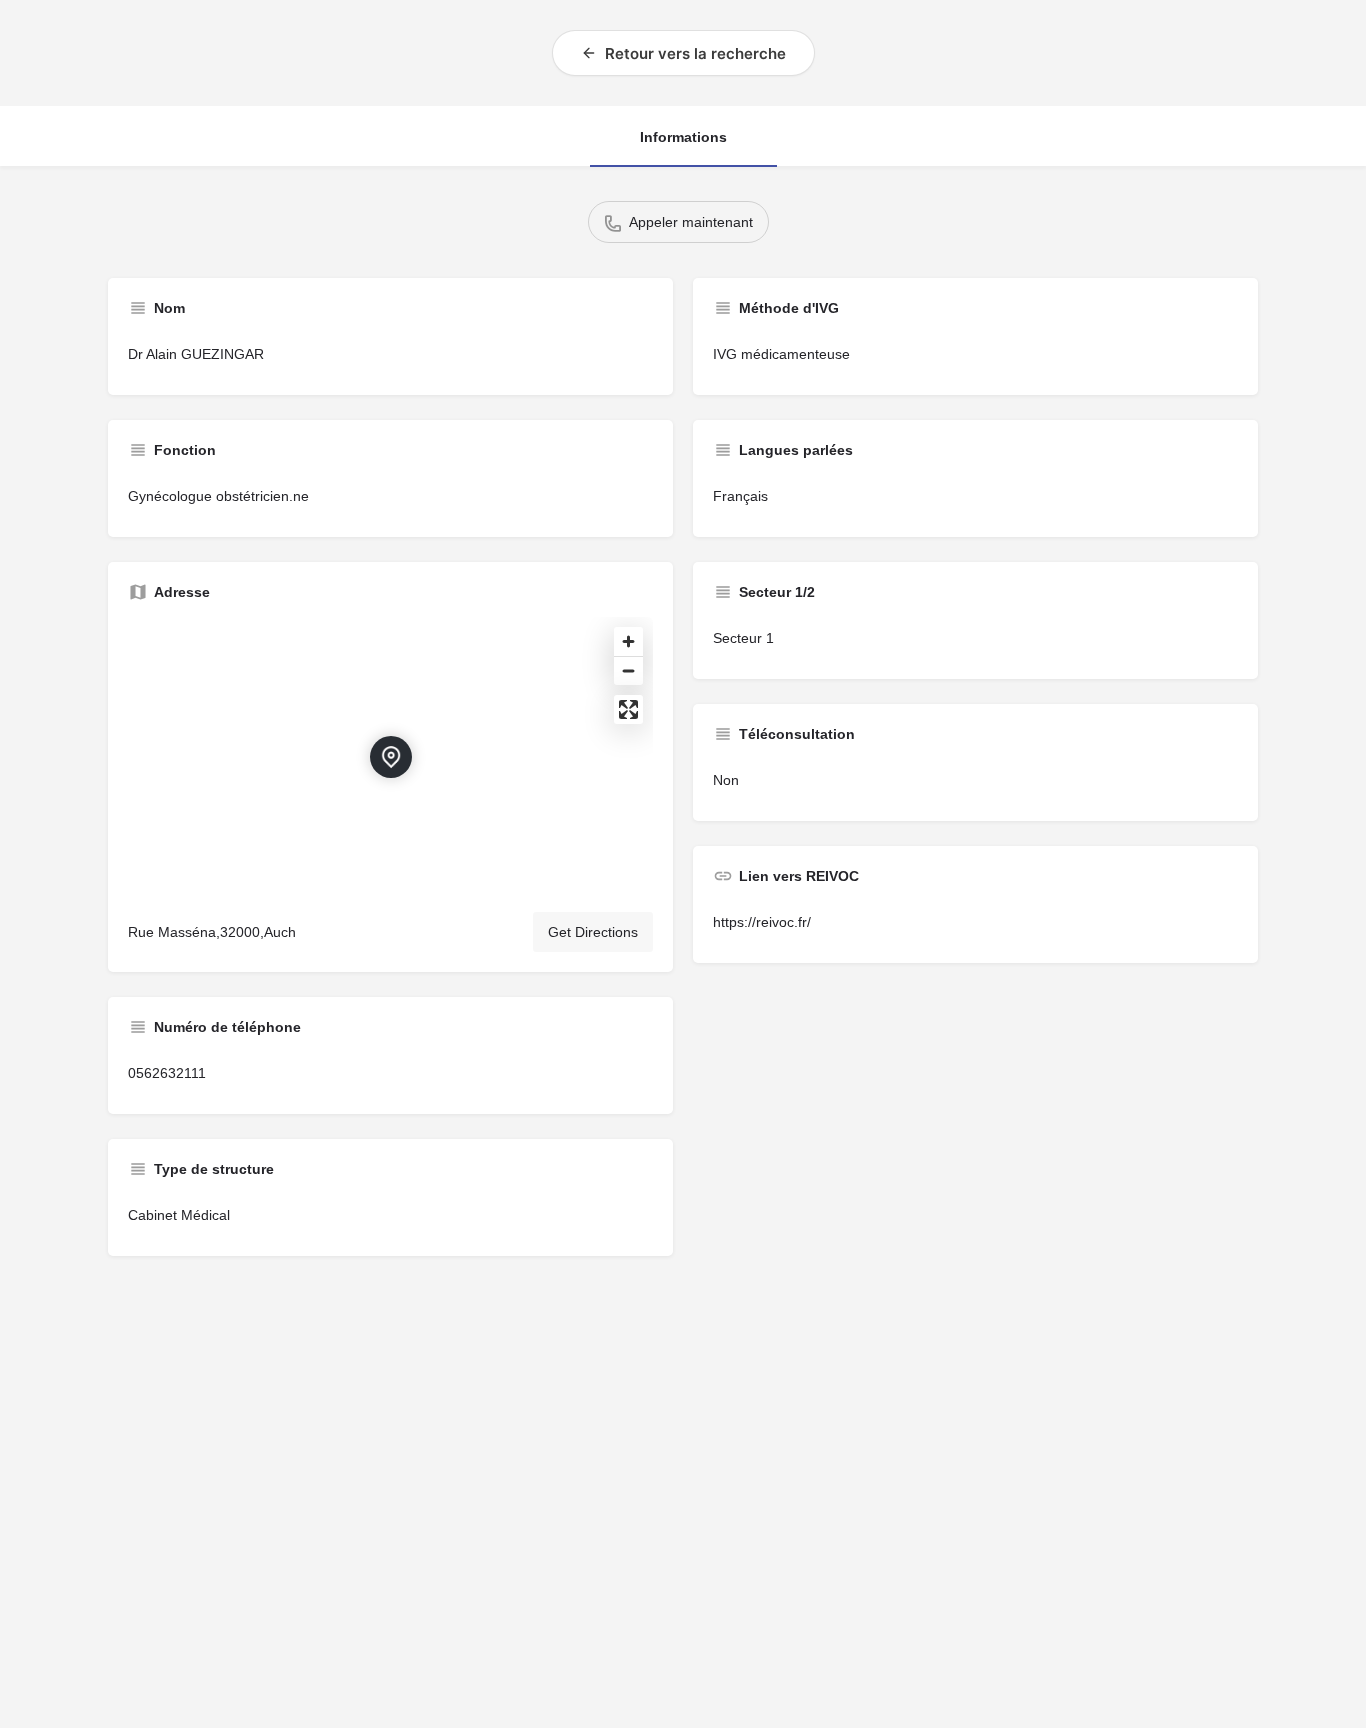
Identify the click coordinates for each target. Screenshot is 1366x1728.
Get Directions (593, 932)
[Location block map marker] (391, 757)
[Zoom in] (628, 641)
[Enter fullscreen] (628, 709)
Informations (683, 137)
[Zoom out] (628, 670)
